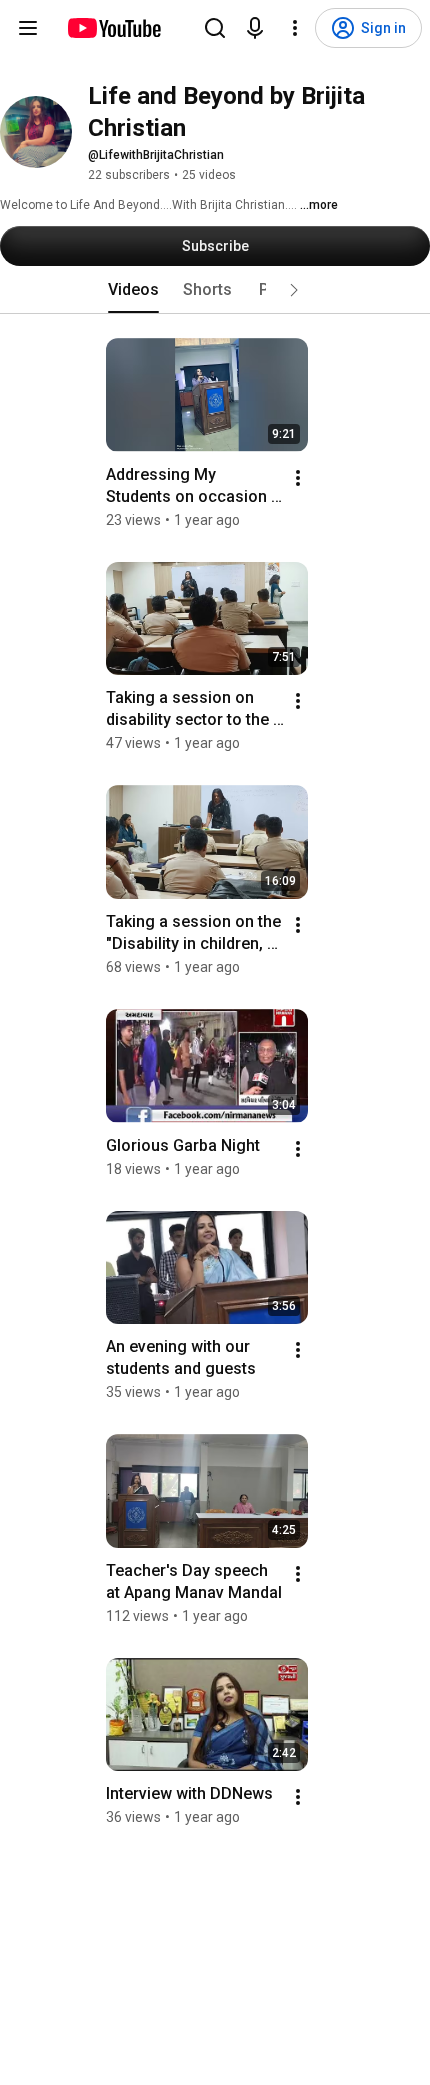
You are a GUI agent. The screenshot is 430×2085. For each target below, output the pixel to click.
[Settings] (295, 28)
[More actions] (298, 478)
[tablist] (215, 290)
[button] (294, 290)
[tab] (133, 290)
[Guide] (28, 28)
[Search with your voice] (255, 28)
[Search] (215, 28)
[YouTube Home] (113, 28)
